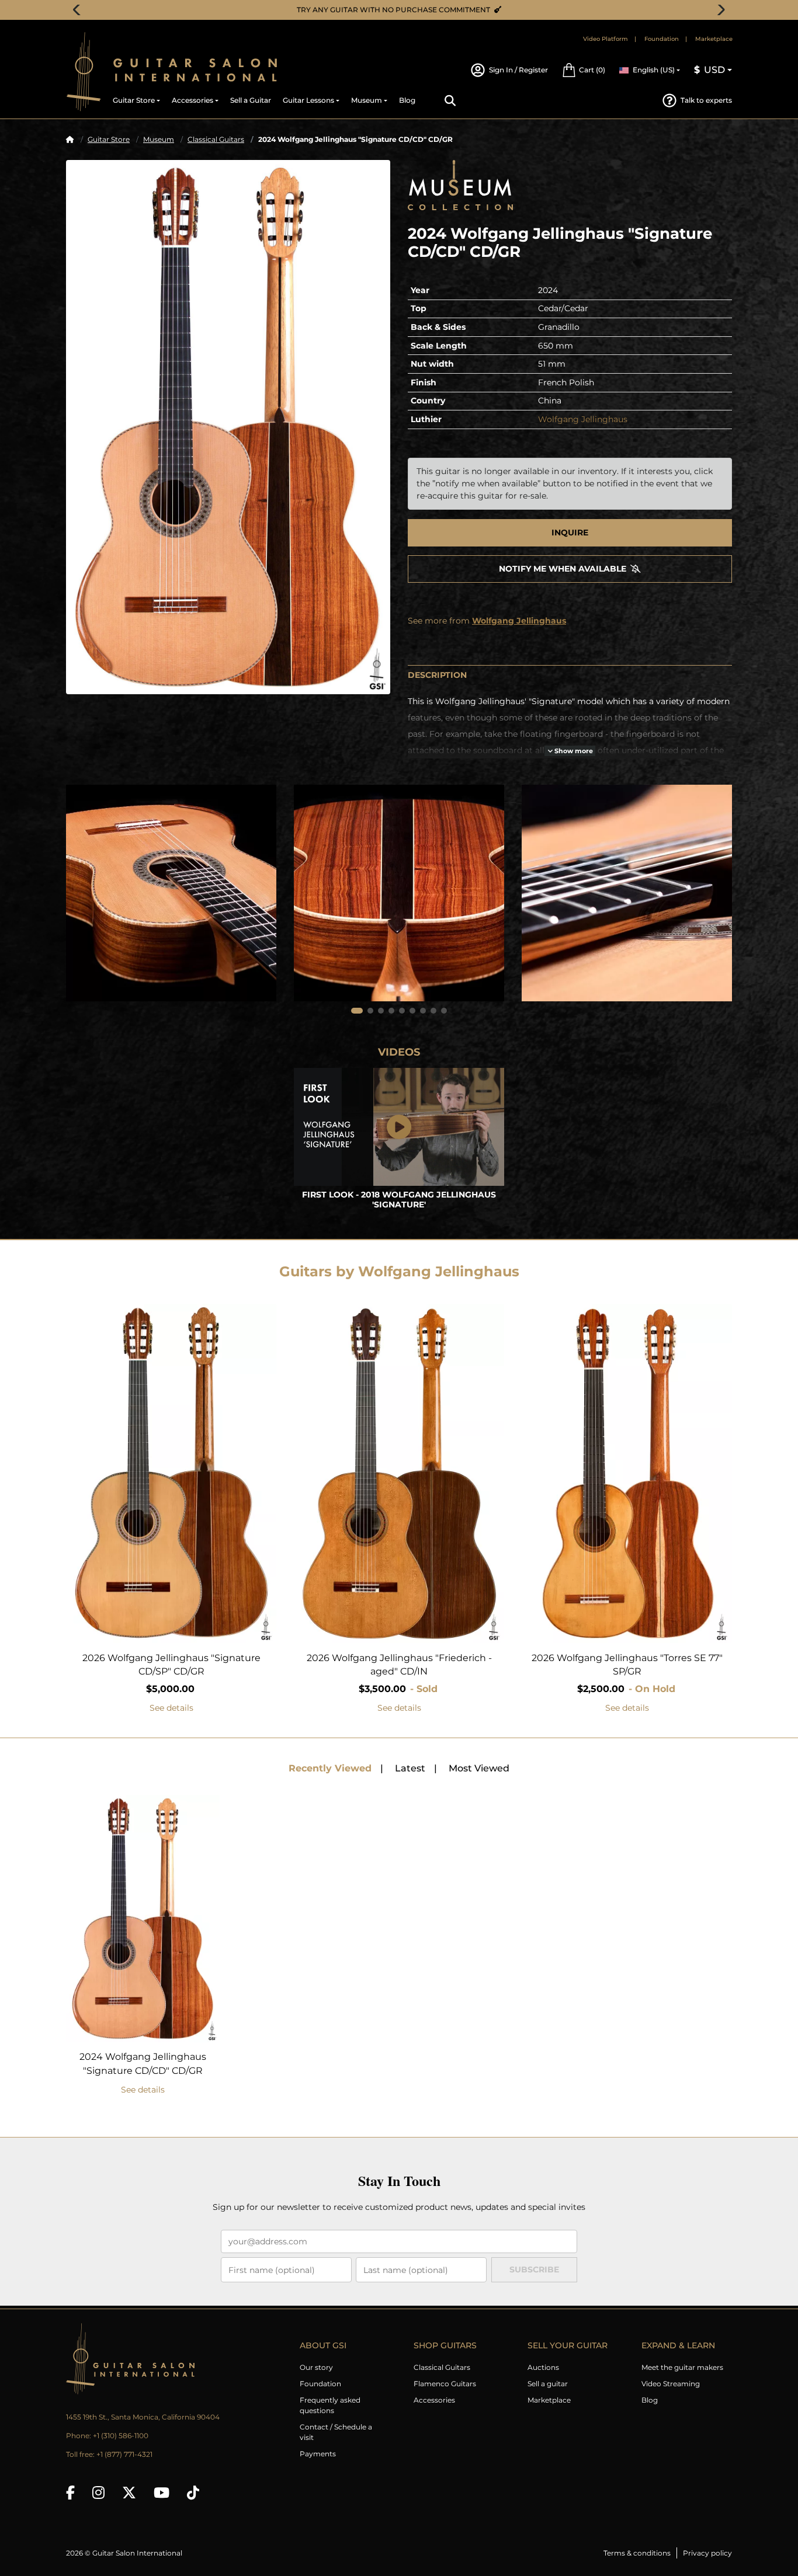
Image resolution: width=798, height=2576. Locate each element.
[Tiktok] (193, 2493)
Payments (318, 2454)
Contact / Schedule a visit (336, 2432)
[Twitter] (129, 2493)
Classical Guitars (216, 139)
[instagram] (98, 2493)
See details (171, 1708)
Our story (316, 2367)
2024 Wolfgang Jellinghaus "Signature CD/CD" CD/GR (143, 2064)
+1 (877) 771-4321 (124, 2454)
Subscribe (534, 2269)
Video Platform (606, 39)
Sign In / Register (518, 70)
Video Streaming (671, 2384)
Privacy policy (707, 2553)
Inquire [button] (570, 532)
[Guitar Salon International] (84, 72)
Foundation (662, 39)
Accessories (434, 2400)
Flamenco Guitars (445, 2384)
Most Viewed (479, 1768)
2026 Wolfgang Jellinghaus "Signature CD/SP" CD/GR (171, 1665)
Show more (573, 751)
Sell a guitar (548, 2384)
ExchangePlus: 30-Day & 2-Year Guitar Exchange (404, 10)
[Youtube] (162, 2493)
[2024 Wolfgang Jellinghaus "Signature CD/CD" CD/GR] (228, 427)
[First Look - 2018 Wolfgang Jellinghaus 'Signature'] (399, 1127)
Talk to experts (706, 100)
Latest (410, 1768)
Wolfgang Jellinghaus (583, 419)
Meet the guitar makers (682, 2367)
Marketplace (714, 39)
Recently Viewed (330, 1768)
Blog (650, 2400)
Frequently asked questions (330, 2405)
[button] (584, 70)
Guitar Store (109, 139)
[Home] (70, 139)
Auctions (543, 2367)
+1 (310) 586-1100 (121, 2436)
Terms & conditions (637, 2553)
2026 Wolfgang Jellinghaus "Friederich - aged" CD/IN (399, 1665)
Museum (159, 139)
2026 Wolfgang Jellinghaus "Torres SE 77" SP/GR (627, 1665)
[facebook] (70, 2493)
